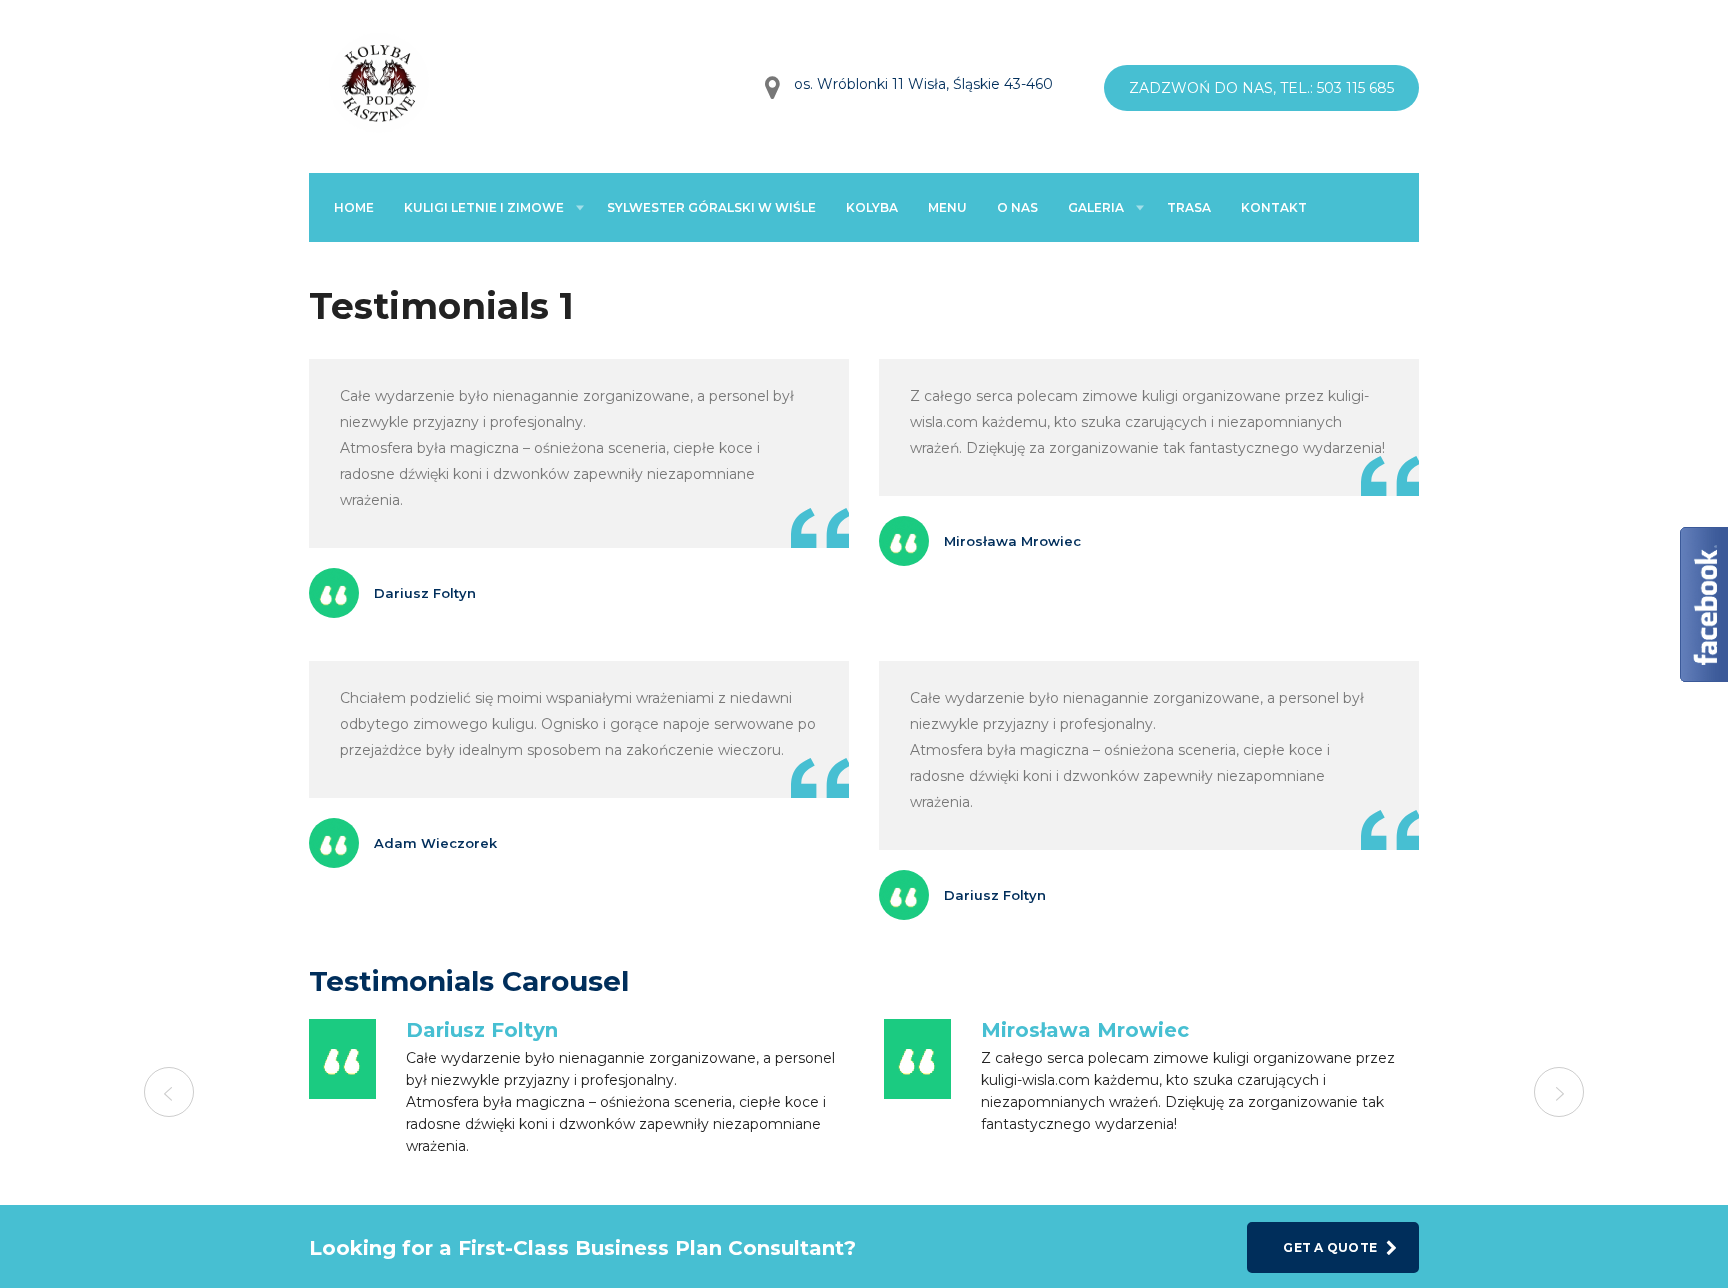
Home (354, 207)
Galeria (1096, 207)
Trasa (1189, 207)
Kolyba (872, 207)
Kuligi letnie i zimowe (484, 207)
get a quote (1330, 1247)
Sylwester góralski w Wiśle (711, 207)
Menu (947, 207)
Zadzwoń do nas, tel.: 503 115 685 (1261, 88)
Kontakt (1274, 207)
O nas (1017, 207)
